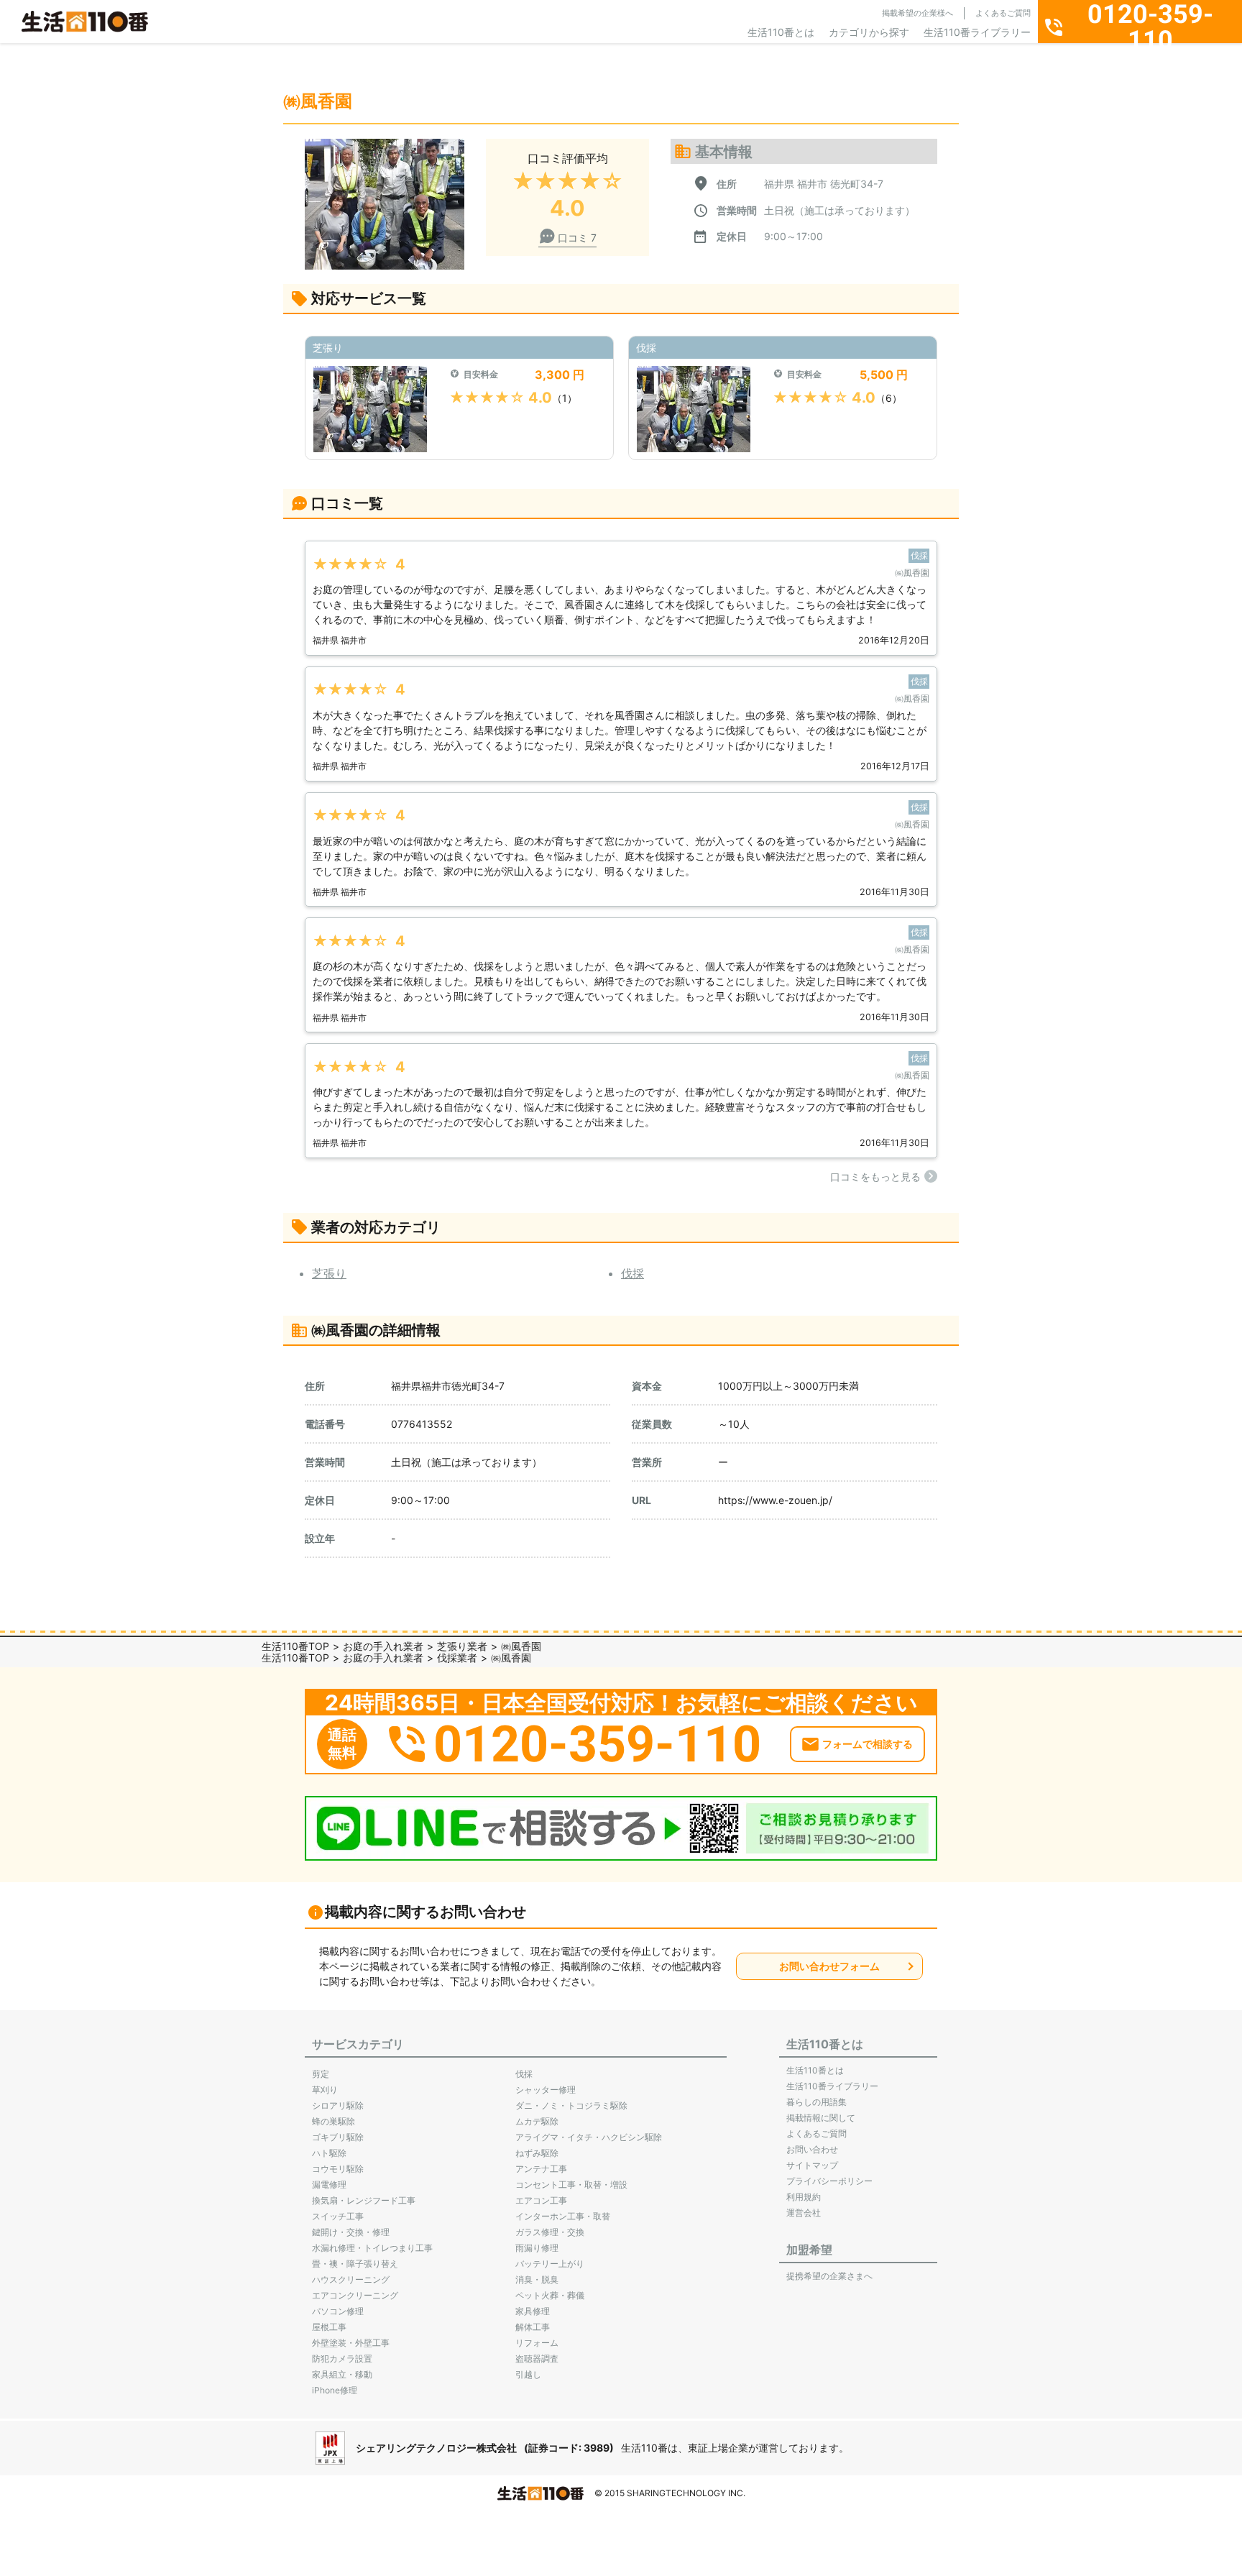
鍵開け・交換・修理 (351, 2232)
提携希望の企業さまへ (829, 2276)
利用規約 (804, 2197)
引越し (528, 2374)
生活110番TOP (295, 1646)
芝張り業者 (462, 1646)
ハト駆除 (329, 2153)
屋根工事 (329, 2327)
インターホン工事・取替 (563, 2216)
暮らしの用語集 (816, 2102)
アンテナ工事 (541, 2169)
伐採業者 (457, 1658)
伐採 (632, 1273)
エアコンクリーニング (355, 2295)
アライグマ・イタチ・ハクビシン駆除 (589, 2137)
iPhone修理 (335, 2390)
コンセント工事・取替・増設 (571, 2185)
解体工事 (533, 2327)
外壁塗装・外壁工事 (351, 2343)
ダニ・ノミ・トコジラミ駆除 (571, 2105)
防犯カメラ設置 (342, 2359)
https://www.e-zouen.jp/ (775, 1500)
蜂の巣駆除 (333, 2121)
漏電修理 (329, 2185)
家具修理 (533, 2311)
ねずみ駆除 (537, 2153)
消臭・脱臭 (537, 2279)
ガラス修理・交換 (550, 2232)
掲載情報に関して (821, 2118)
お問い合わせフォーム (829, 1966)
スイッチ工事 (338, 2216)
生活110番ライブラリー (977, 32)
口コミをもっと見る (875, 1177)
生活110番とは (781, 32)
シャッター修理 (546, 2090)
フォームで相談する (868, 1744)
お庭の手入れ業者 (383, 1646)
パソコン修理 (338, 2311)
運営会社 (804, 2213)
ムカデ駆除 (537, 2121)
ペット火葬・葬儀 (550, 2295)
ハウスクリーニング (351, 2279)
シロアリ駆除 (338, 2105)
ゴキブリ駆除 (338, 2137)
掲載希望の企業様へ (917, 13)
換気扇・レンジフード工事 (364, 2200)
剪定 (321, 2074)
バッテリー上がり (550, 2264)
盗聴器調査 (537, 2359)
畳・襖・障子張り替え (355, 2264)
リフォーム (537, 2343)
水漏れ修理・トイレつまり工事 (372, 2248)
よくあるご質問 (1003, 13)
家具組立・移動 (342, 2374)
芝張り (329, 1273)
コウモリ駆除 (338, 2169)
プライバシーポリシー (829, 2181)
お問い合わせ (812, 2149)
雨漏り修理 (537, 2248)
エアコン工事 (541, 2200)
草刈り (325, 2090)
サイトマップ (812, 2165)
